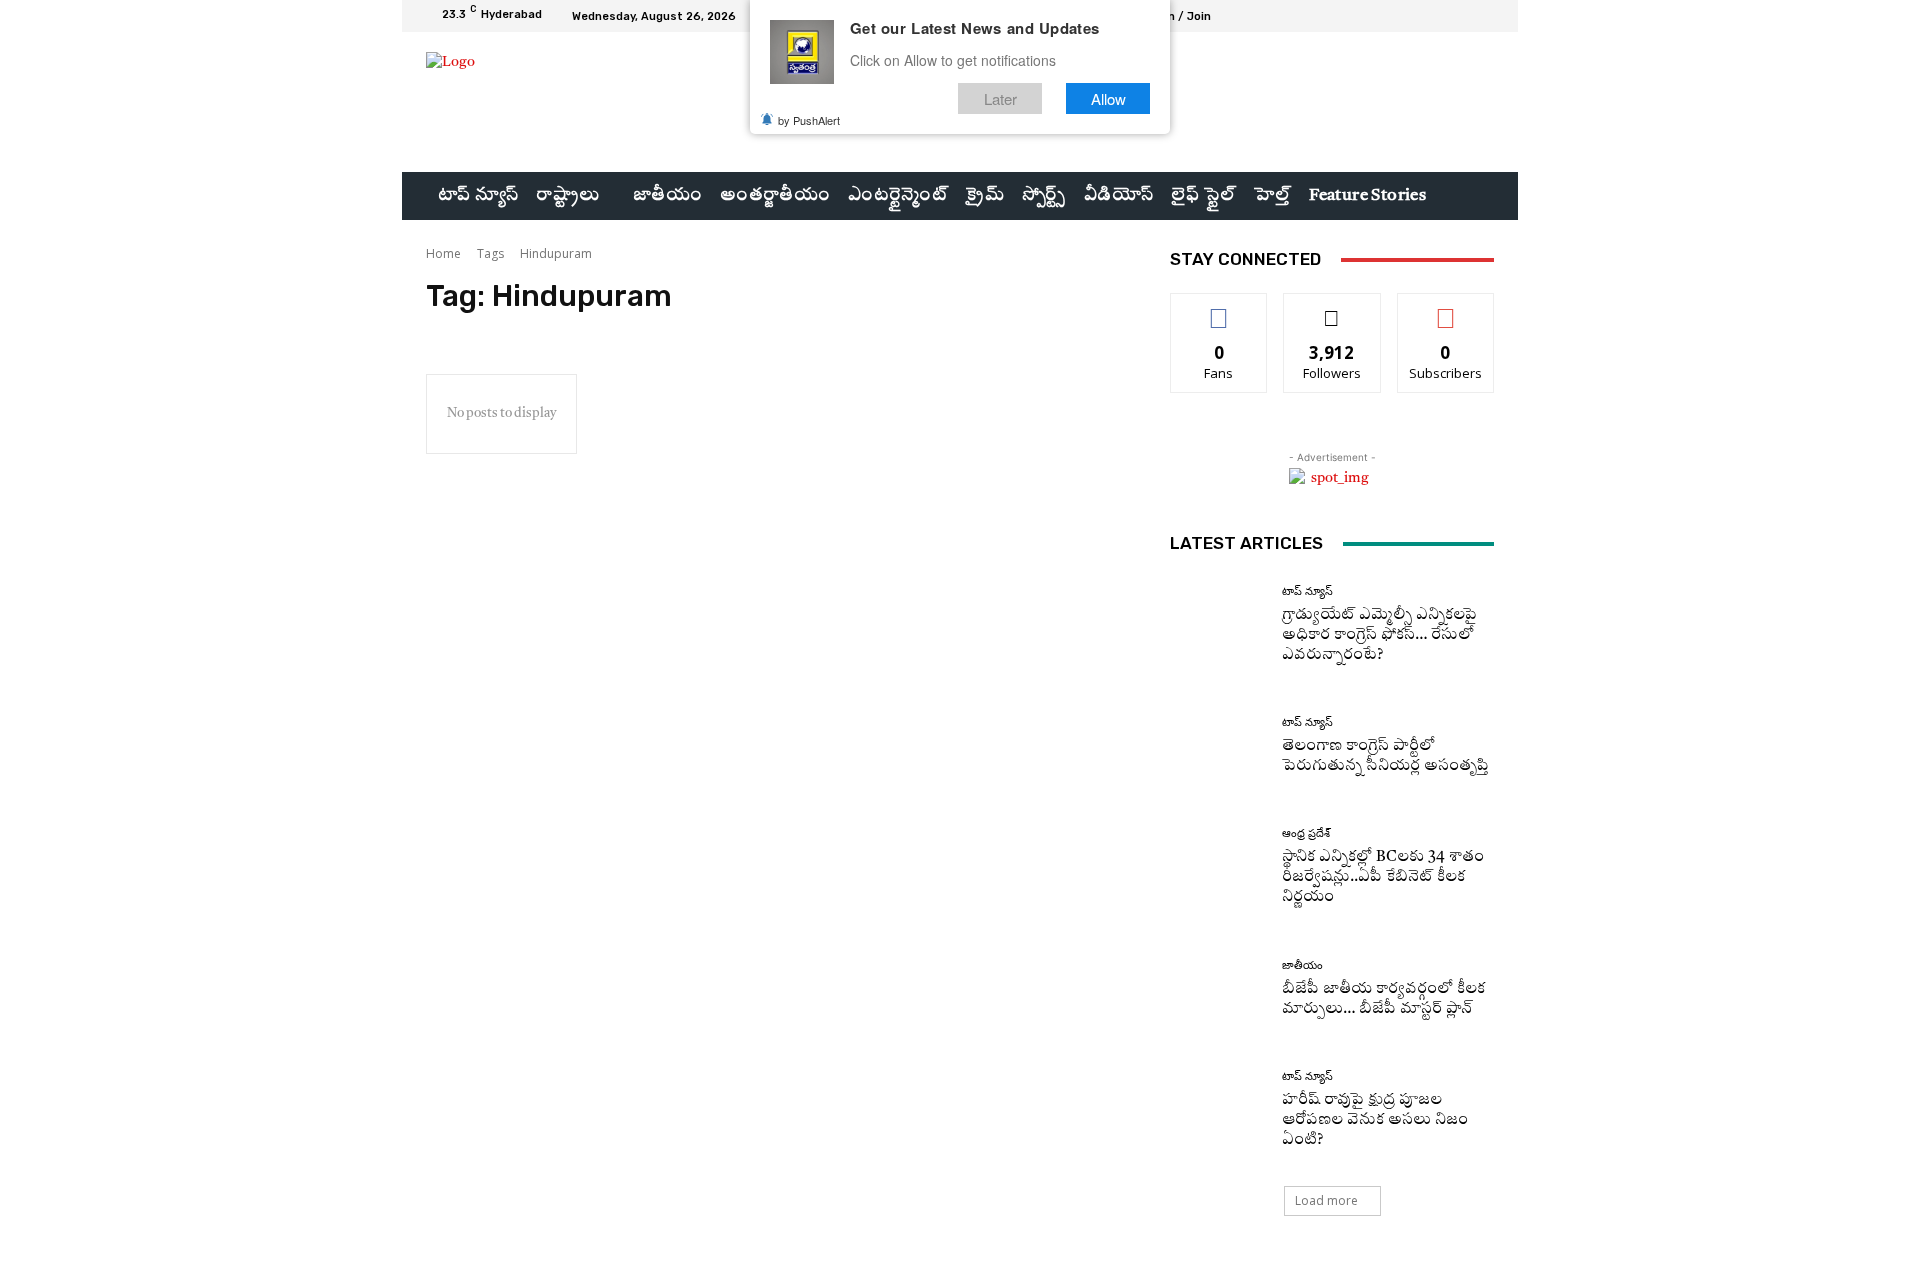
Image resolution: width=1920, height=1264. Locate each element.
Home (443, 253)
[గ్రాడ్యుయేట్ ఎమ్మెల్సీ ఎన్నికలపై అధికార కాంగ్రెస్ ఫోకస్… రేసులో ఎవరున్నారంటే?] (1218, 625)
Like (1219, 308)
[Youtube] (1482, 16)
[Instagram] (1434, 16)
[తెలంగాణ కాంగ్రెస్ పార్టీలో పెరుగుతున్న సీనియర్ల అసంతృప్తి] (1218, 746)
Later (1000, 98)
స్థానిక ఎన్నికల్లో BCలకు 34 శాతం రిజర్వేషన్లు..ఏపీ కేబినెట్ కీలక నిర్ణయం (1383, 877)
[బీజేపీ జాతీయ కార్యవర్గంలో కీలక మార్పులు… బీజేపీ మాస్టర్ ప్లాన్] (1218, 989)
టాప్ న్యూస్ (1307, 591)
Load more (1326, 1200)
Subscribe (1446, 308)
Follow (1332, 308)
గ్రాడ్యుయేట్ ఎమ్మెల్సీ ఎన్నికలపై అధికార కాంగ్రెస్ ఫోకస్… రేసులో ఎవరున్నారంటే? (1379, 635)
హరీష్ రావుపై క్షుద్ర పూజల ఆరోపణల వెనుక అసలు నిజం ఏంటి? (1375, 1120)
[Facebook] (1410, 16)
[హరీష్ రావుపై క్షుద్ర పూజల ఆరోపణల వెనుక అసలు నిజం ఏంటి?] (1218, 1110)
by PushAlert (809, 120)
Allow (1108, 98)
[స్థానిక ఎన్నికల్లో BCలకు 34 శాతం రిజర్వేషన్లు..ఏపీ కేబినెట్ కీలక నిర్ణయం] (1218, 867)
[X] (1458, 16)
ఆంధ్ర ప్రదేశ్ (1306, 833)
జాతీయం (1302, 965)
